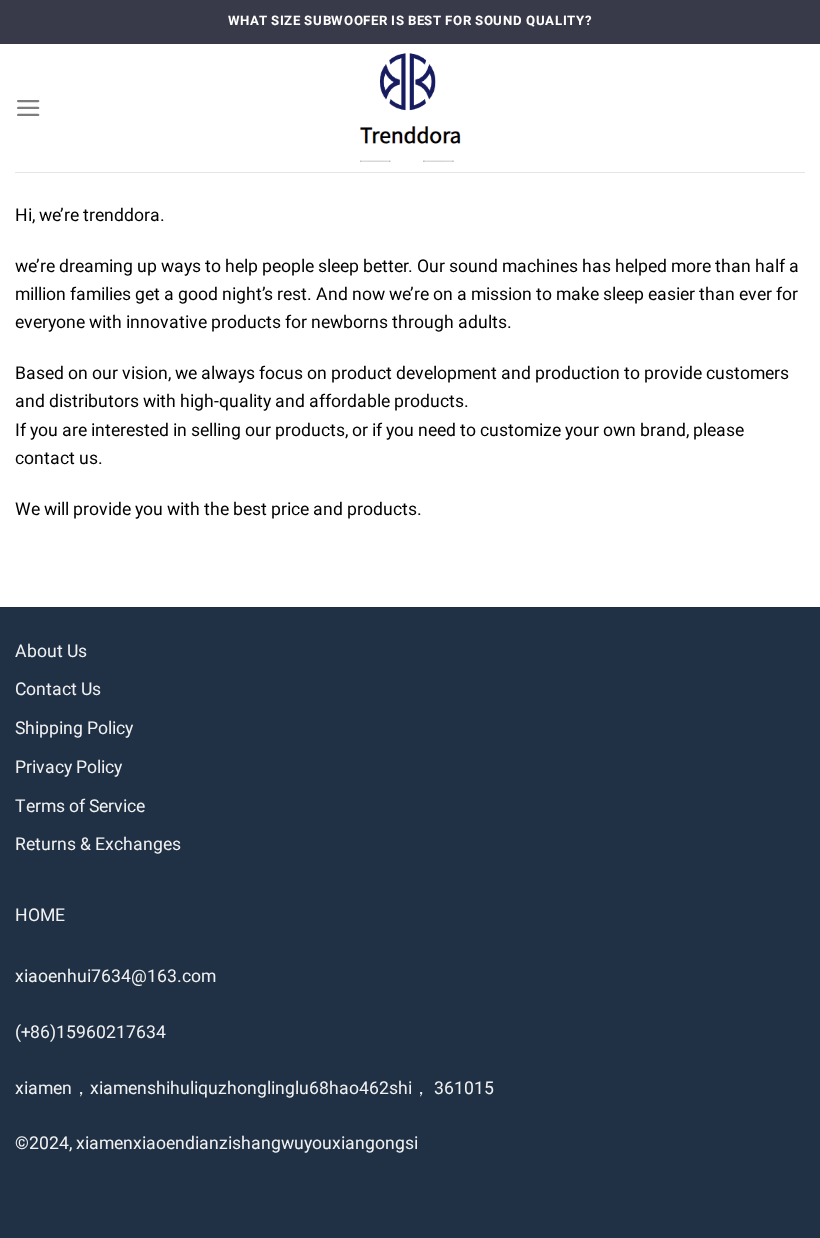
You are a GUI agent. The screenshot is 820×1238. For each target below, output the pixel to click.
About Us (51, 651)
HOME (40, 915)
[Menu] (28, 108)
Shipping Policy (74, 728)
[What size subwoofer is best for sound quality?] (410, 108)
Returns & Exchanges (98, 844)
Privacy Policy (68, 767)
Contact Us (58, 689)
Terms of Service (80, 806)
